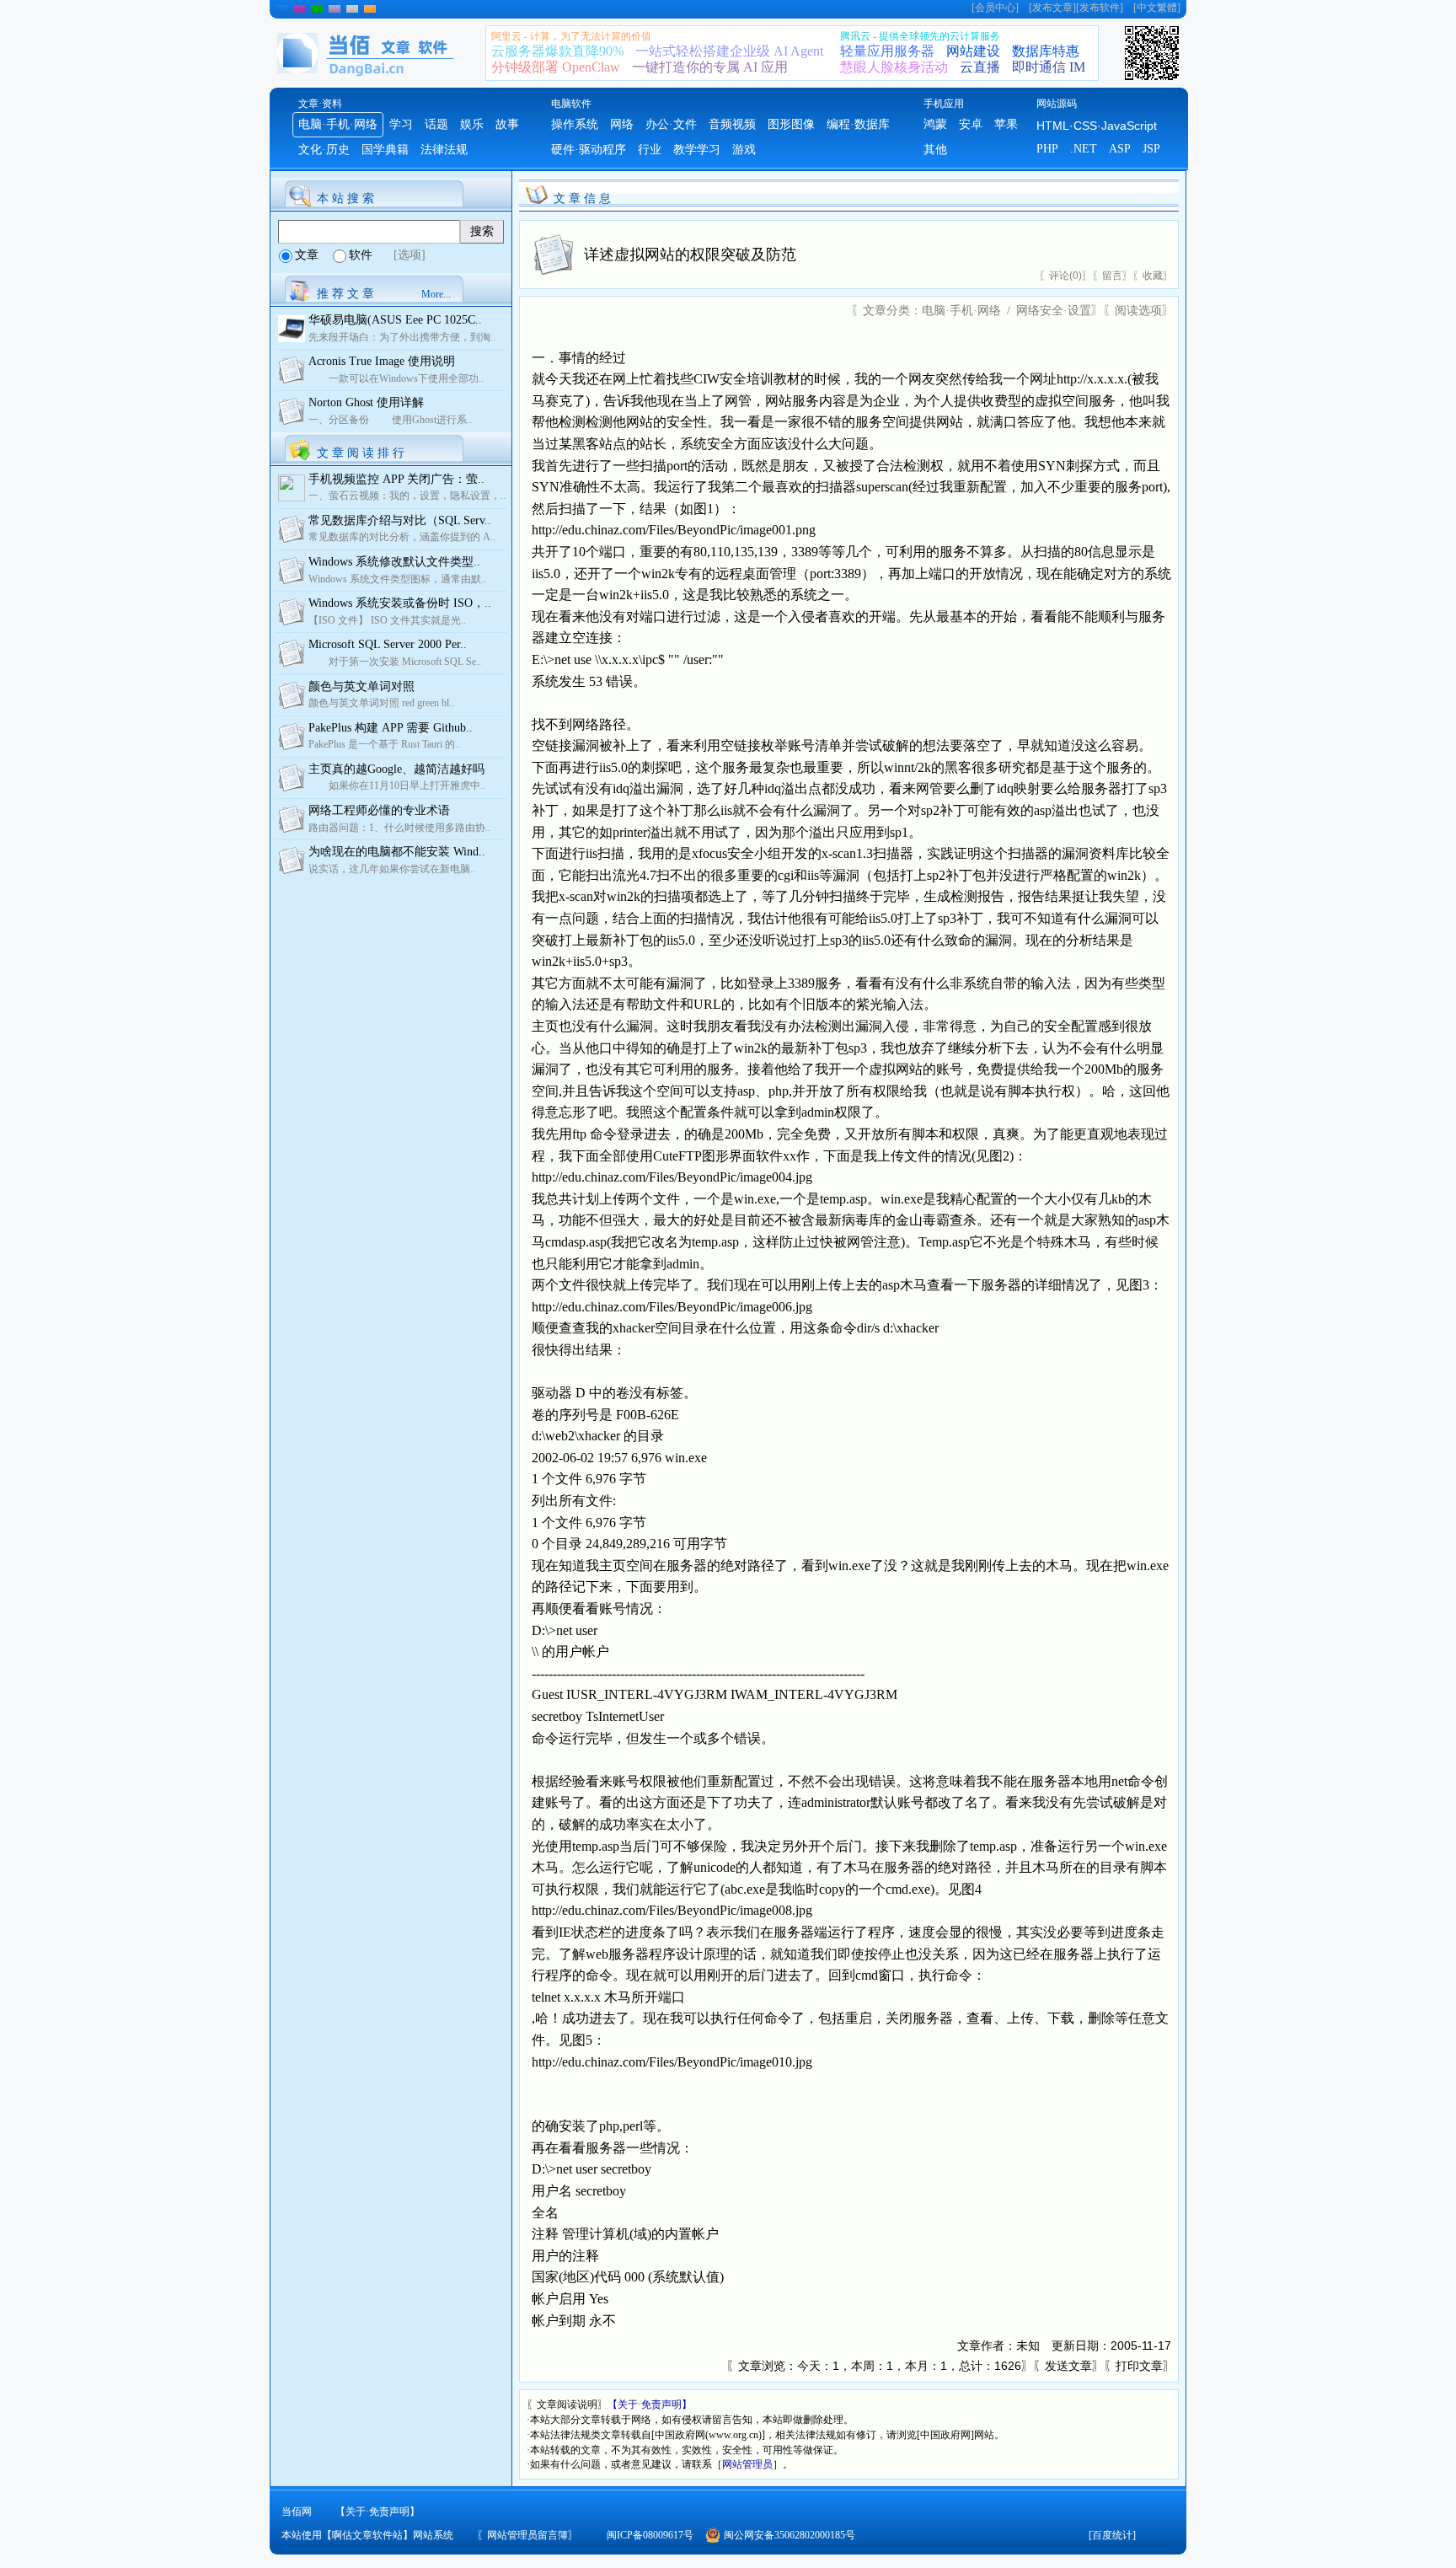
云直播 (980, 67)
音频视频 (732, 124)
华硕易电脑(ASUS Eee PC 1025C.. (395, 320)
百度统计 (1112, 2535)
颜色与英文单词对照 (361, 686)
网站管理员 (747, 2464)
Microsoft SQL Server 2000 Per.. (388, 644)
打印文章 (1139, 2366)
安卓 (971, 124)
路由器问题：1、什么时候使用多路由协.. (399, 828)
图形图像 (791, 124)
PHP (1047, 149)
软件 (361, 255)
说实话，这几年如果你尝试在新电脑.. (392, 869)
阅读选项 (1138, 311)
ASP (1120, 149)
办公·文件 (671, 124)
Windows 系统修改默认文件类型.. (394, 562)
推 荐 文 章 (345, 294)
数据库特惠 (1046, 51)
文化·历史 (324, 150)
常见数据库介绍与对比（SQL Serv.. (400, 520)
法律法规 (444, 150)
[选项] (409, 255)
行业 (650, 150)
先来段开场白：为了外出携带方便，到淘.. (402, 337)
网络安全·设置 (1054, 311)
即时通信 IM (1049, 67)
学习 (401, 124)
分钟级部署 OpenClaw (556, 67)
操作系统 (575, 124)
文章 (307, 255)
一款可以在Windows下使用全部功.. (396, 378)
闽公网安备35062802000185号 (790, 2535)
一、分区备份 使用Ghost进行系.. (390, 420)
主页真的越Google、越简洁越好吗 (396, 769)
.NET (1084, 149)
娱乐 (472, 124)
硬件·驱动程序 (589, 150)
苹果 (1006, 124)
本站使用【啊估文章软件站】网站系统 (367, 2535)
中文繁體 (1157, 8)
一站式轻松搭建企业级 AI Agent (729, 51)
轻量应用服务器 (887, 51)
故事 (507, 124)
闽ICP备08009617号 (650, 2535)
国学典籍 (385, 150)
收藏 (1153, 276)
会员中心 (995, 8)
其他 (935, 150)
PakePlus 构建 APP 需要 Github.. (391, 728)
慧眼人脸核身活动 (894, 67)
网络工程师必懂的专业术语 (379, 810)
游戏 (744, 150)
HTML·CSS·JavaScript (1097, 126)
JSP (1151, 149)
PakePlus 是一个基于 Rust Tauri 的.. (384, 744)
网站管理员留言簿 (527, 2535)
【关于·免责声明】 (650, 2404)
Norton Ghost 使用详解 (366, 402)
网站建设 (973, 51)
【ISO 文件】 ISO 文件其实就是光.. (387, 620)
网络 (622, 124)
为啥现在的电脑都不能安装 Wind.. (397, 852)
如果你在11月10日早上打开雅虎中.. (397, 785)
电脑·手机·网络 (338, 124)
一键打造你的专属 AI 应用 (710, 67)
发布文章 (1052, 8)
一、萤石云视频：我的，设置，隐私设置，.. (407, 496)
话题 (436, 124)
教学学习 (697, 150)
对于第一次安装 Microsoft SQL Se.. (395, 662)
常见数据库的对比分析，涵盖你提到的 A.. (402, 537)
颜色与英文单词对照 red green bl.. (381, 703)
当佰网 (297, 2512)
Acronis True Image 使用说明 (382, 361)
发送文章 (1068, 2366)
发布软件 (1100, 8)
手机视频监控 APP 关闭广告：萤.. (396, 479)
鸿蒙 (935, 124)
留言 (1112, 276)
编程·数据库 (858, 124)
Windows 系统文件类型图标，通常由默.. (397, 579)
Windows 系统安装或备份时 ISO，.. (400, 603)
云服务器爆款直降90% (557, 51)
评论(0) (1065, 276)
